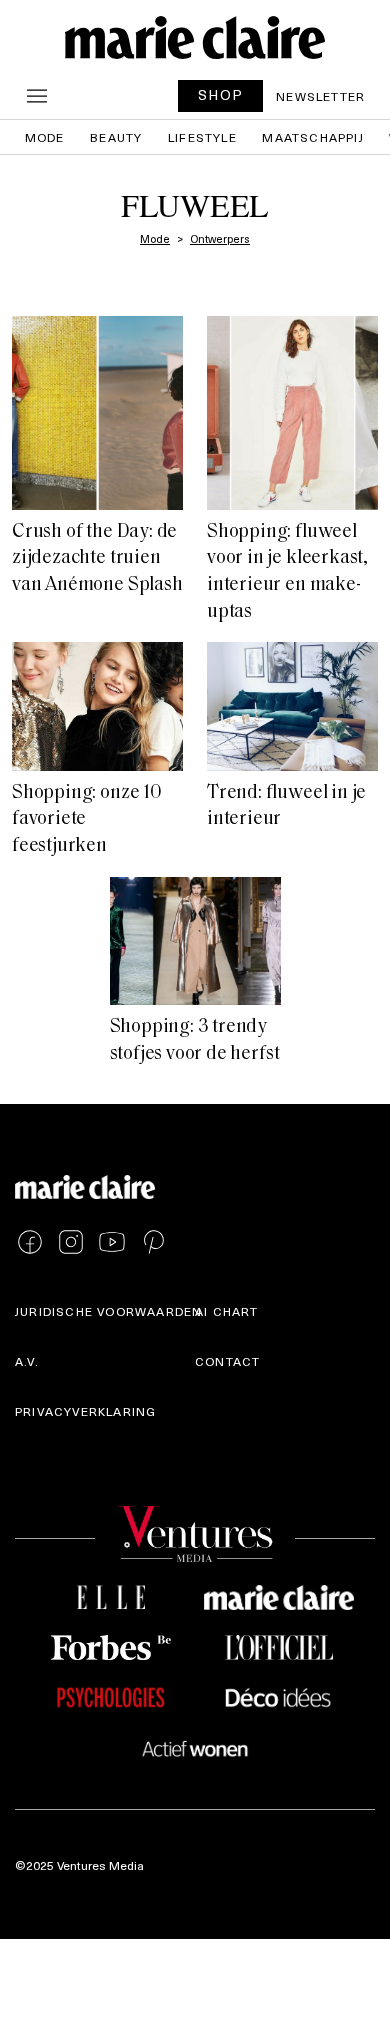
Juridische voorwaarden (108, 1311)
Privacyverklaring (85, 1411)
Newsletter (320, 96)
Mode (45, 137)
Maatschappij (312, 137)
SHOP (221, 94)
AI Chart (227, 1311)
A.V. (27, 1361)
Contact (227, 1361)
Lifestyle (202, 137)
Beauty (116, 137)
